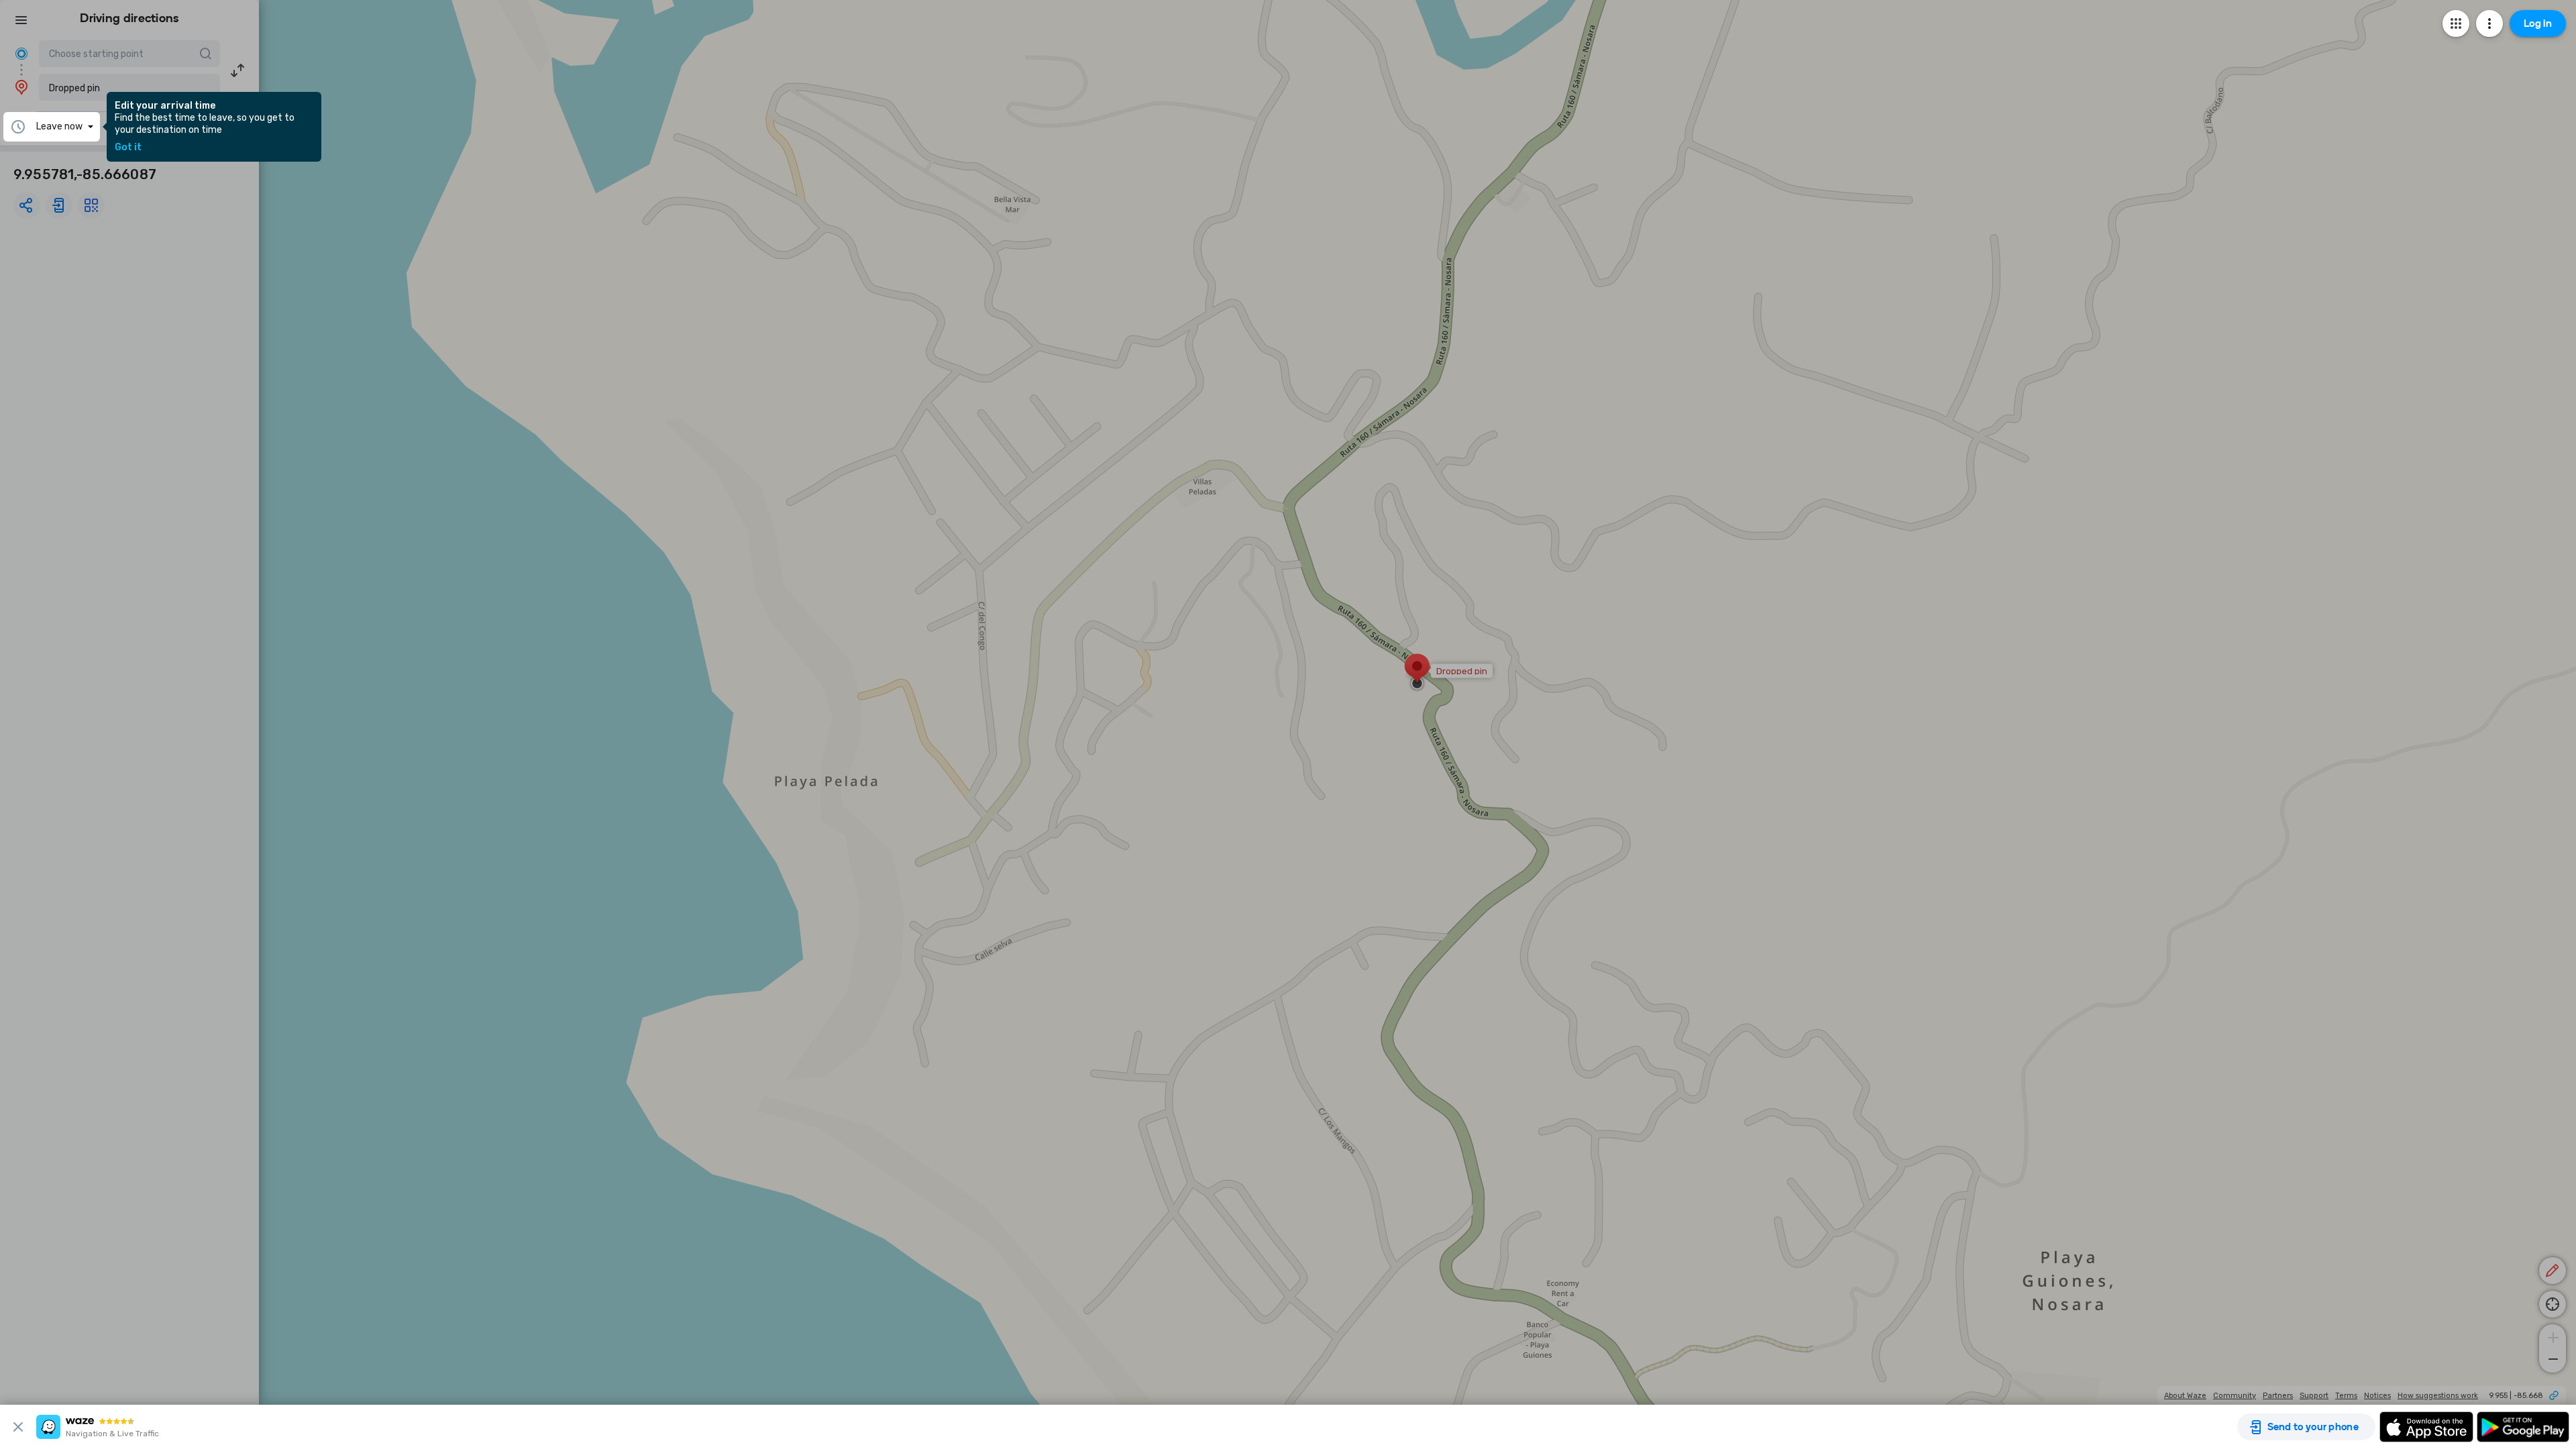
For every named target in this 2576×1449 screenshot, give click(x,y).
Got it (128, 148)
